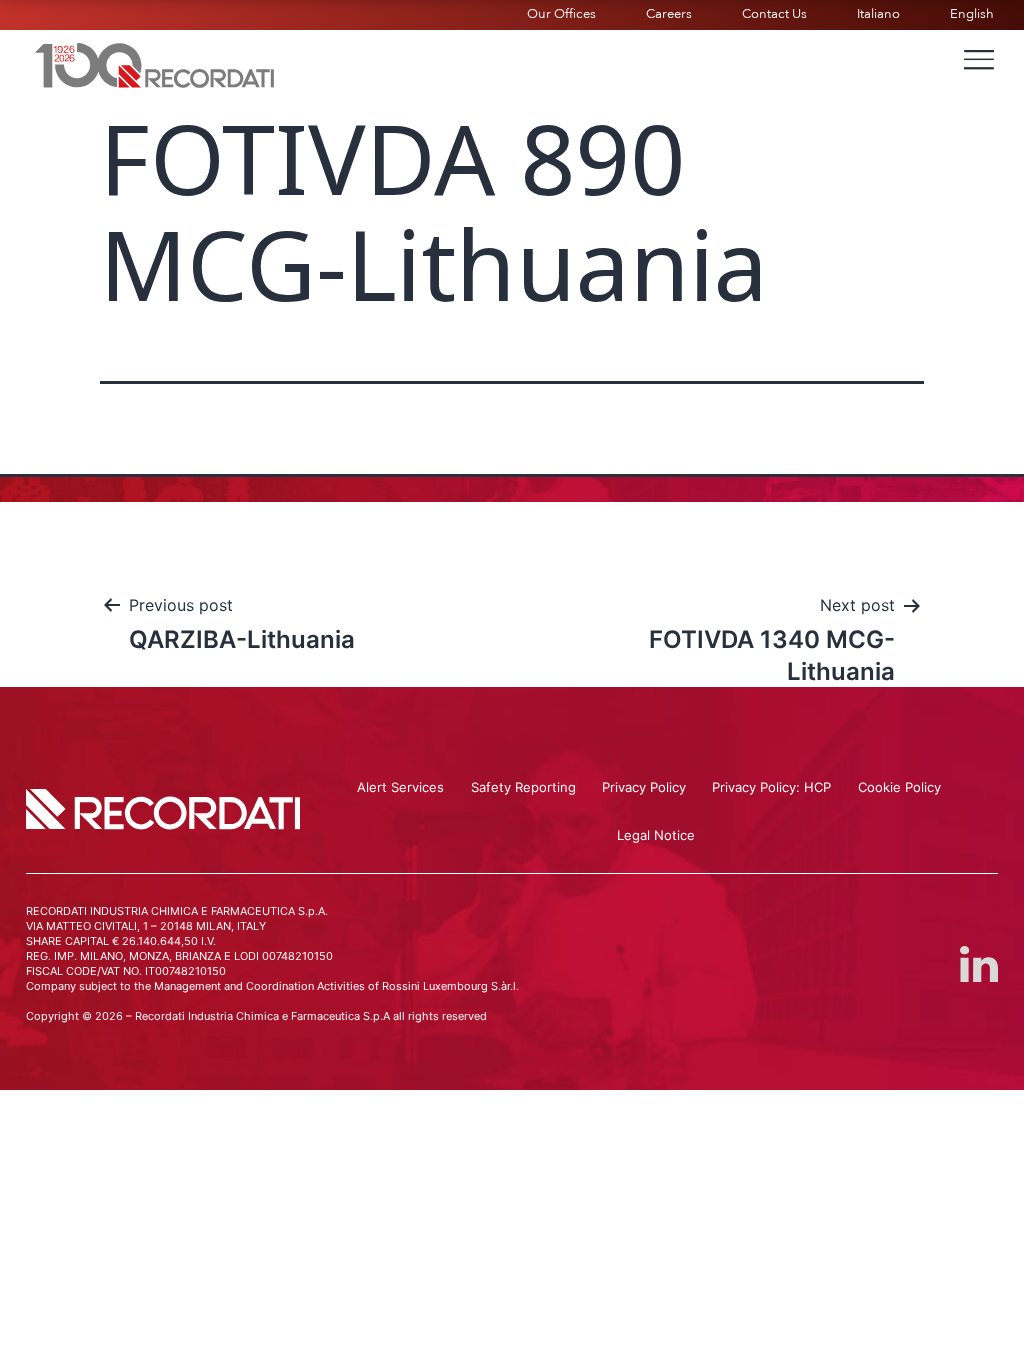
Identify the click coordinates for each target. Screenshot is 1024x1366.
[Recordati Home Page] (155, 63)
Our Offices (561, 14)
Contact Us (774, 14)
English (972, 14)
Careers (669, 14)
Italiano (878, 14)
